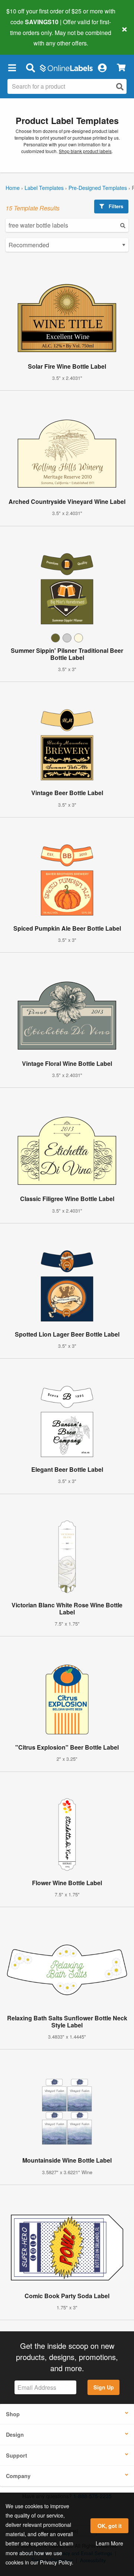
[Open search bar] (30, 67)
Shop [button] (13, 2414)
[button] (12, 67)
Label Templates (44, 188)
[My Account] (102, 67)
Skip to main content (27, 38)
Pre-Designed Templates (98, 188)
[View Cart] (121, 68)
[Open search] (120, 87)
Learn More (109, 2543)
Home (13, 188)
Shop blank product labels (85, 151)
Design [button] (15, 2434)
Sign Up (104, 2387)
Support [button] (17, 2455)
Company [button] (18, 2476)
